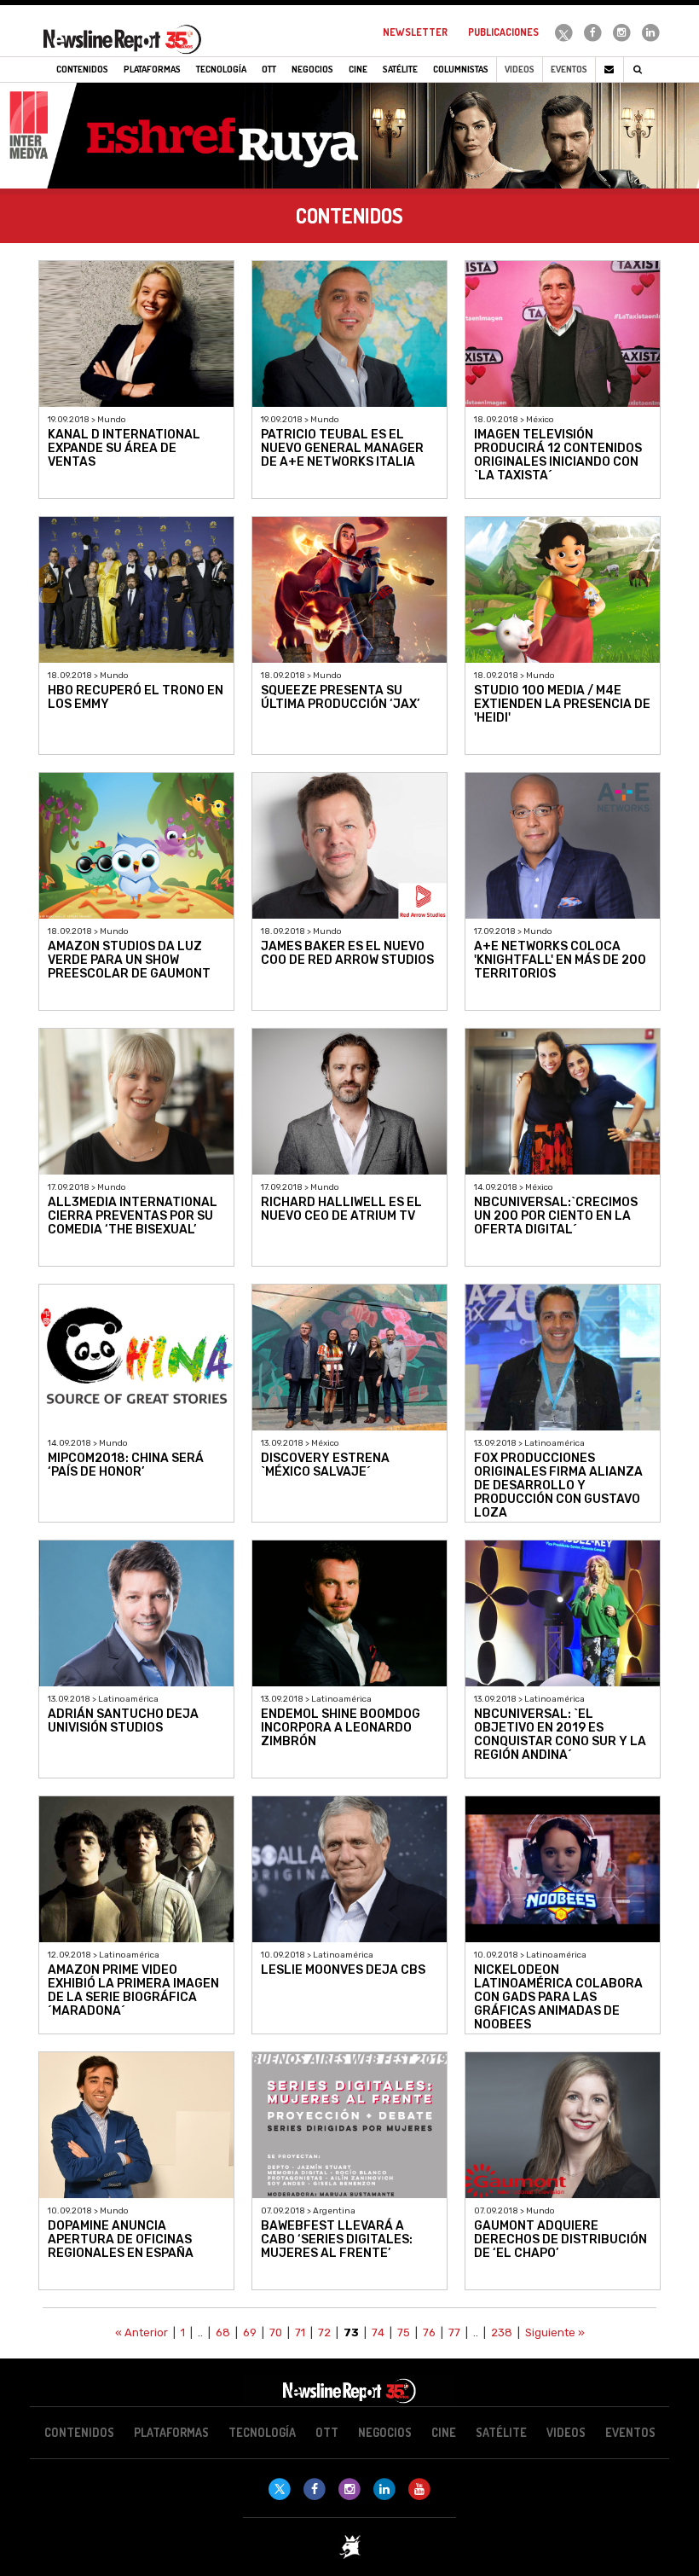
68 (223, 2332)
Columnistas (461, 69)
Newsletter (415, 32)
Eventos (569, 69)
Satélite (501, 2432)
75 (404, 2332)
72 (324, 2332)
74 (378, 2332)
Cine (444, 2432)
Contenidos (79, 2432)
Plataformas (171, 2432)
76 (429, 2332)
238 (502, 2332)
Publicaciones (503, 32)
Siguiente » (555, 2332)
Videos (520, 69)
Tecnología (262, 2432)
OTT (327, 2432)
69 (250, 2332)
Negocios (385, 2432)
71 (300, 2332)
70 (276, 2332)
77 (454, 2332)
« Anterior (142, 2332)
